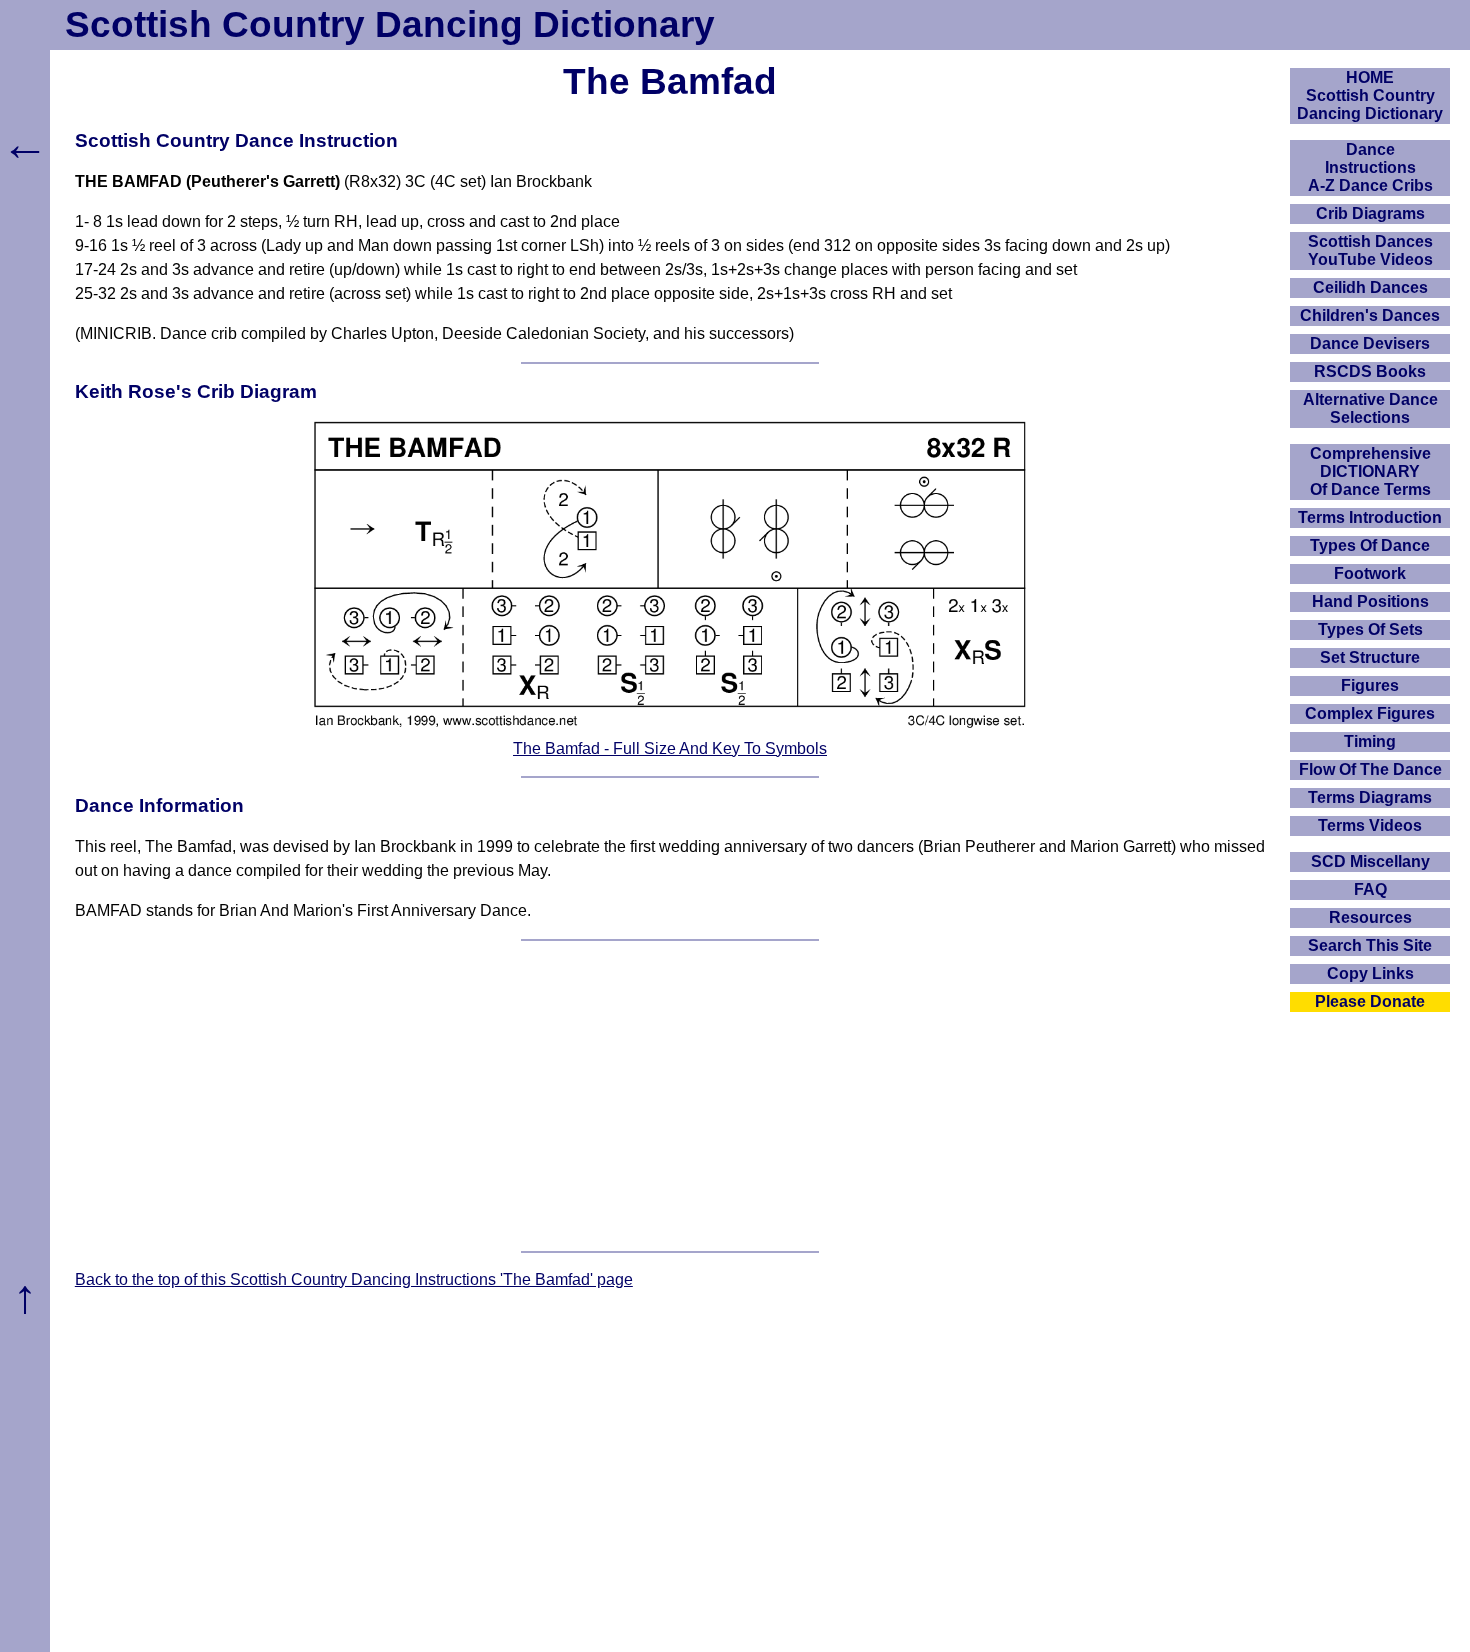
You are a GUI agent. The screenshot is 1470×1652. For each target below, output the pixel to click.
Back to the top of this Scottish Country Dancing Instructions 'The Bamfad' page (354, 1279)
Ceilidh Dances (1370, 287)
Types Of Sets (1370, 629)
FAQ (1370, 889)
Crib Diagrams (1370, 213)
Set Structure (1370, 657)
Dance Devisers (1370, 343)
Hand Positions (1370, 601)
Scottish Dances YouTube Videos (1370, 250)
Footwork (1370, 573)
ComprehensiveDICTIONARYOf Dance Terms (1370, 471)
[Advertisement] (670, 1096)
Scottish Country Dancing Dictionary (390, 24)
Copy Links (1370, 973)
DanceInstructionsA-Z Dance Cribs (1370, 167)
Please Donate (1370, 1001)
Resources (1370, 917)
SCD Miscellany (1370, 861)
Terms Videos (1370, 825)
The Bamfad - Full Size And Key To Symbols (670, 748)
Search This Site (1370, 945)
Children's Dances (1370, 315)
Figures (1370, 685)
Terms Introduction (1370, 517)
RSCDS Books (1370, 371)
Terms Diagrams (1370, 797)
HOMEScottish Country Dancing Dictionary (1370, 95)
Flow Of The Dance (1370, 769)
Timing (1370, 741)
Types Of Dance (1370, 545)
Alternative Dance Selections (1370, 408)
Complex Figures (1370, 713)
